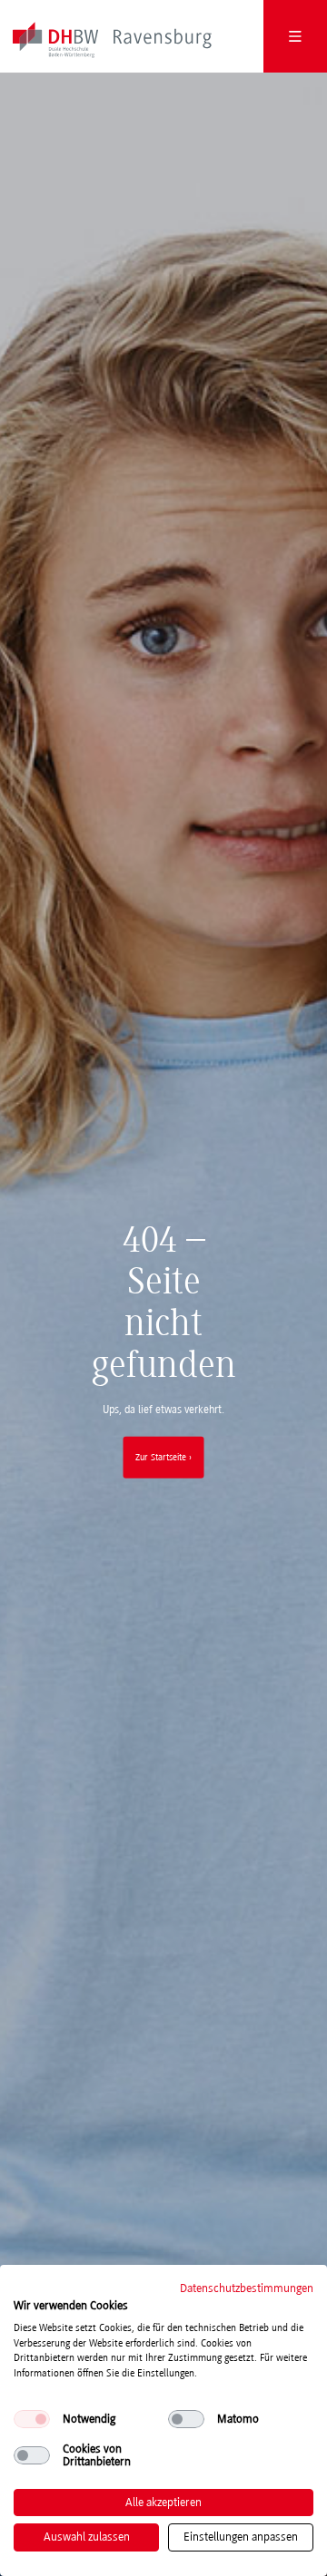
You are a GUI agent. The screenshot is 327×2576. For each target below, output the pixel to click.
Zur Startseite (161, 1457)
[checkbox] (32, 2419)
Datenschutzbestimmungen (247, 2288)
